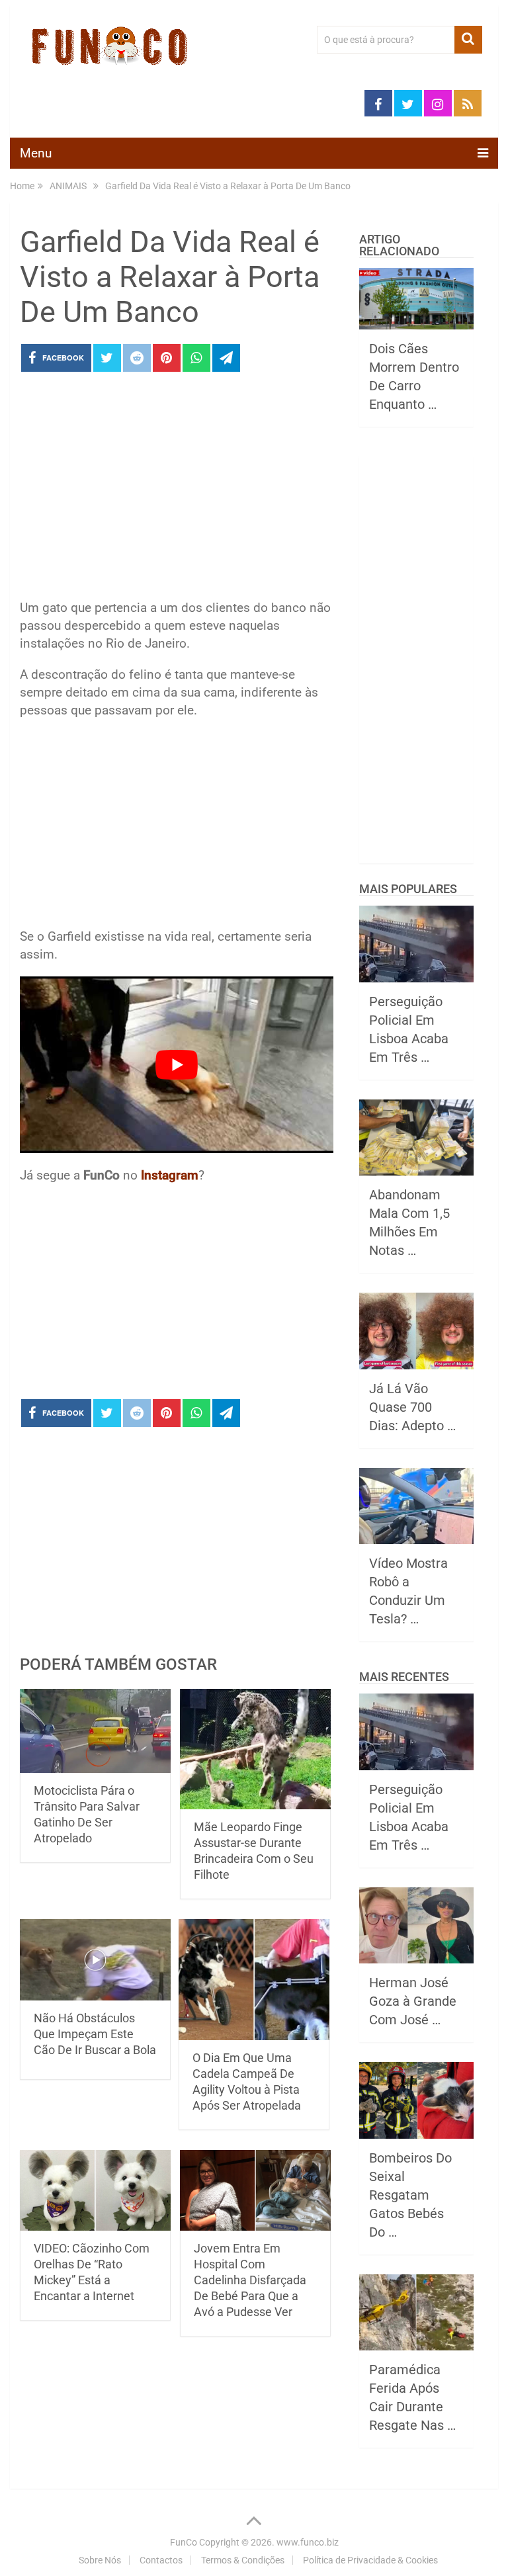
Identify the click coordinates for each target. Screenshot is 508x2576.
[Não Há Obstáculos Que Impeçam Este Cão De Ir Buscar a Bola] (95, 1960)
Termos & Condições (243, 2560)
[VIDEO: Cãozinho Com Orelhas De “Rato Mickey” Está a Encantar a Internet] (95, 2190)
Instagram (170, 1175)
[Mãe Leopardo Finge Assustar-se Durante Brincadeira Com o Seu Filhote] (255, 1749)
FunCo (184, 2542)
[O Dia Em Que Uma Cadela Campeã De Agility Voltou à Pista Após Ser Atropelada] (254, 1980)
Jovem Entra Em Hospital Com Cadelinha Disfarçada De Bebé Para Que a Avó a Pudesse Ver (250, 2280)
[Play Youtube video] (177, 1065)
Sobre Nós (100, 2560)
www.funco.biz (308, 2542)
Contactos (161, 2560)
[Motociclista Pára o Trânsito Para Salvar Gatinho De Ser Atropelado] (95, 1731)
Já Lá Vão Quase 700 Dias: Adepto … (412, 1407)
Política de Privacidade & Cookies (370, 2560)
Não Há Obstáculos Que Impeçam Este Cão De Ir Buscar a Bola (95, 2034)
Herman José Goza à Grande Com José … (413, 2001)
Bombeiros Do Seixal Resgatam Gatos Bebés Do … (410, 2195)
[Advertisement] (177, 490)
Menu (36, 153)
